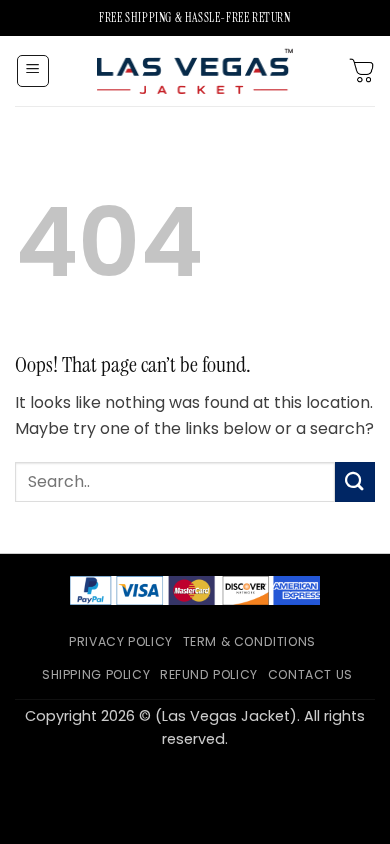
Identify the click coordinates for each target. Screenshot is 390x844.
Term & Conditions (249, 641)
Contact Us (310, 674)
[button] (33, 71)
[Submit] (355, 481)
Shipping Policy (96, 674)
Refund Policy (209, 674)
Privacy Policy (121, 641)
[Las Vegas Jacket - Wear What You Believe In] (195, 70)
